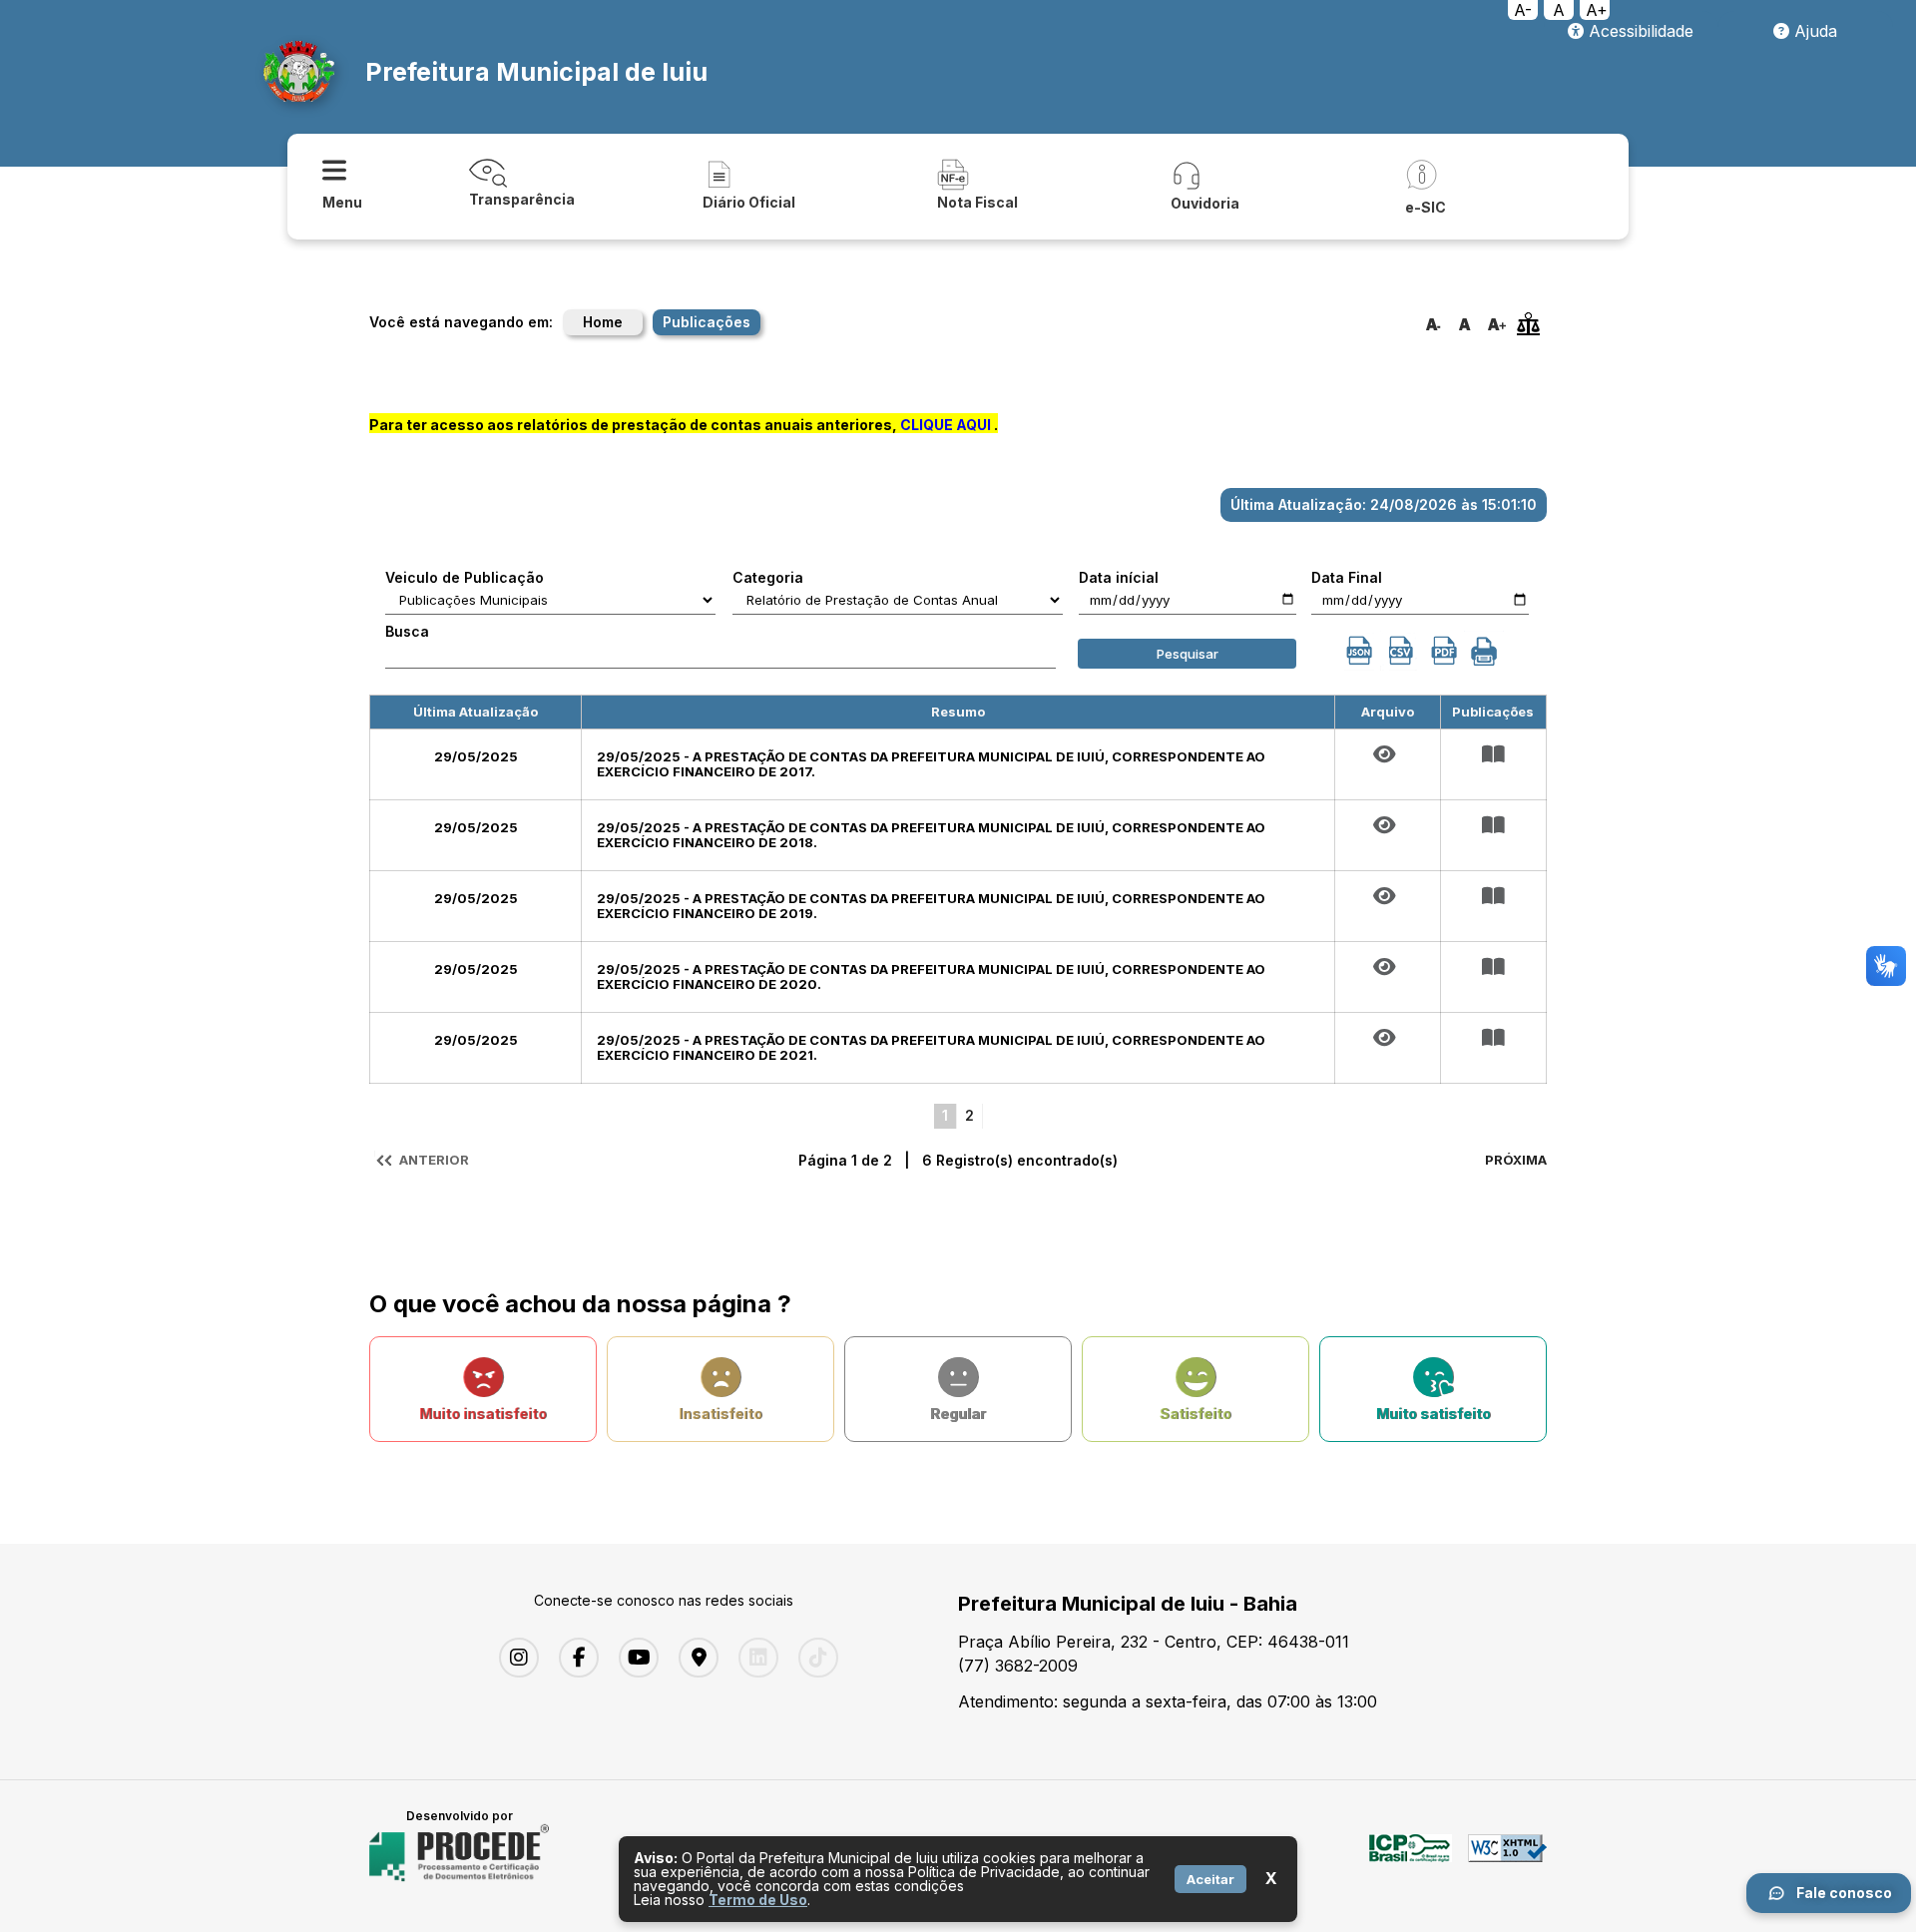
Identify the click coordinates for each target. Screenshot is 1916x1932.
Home (603, 322)
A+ (1597, 10)
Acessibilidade (1639, 31)
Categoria (768, 578)
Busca (407, 632)
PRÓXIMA (1516, 1160)
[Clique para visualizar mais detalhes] (1493, 754)
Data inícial (1119, 578)
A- (1523, 10)
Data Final (1347, 578)
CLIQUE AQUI (946, 425)
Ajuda (1813, 31)
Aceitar (1210, 1879)
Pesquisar (1188, 654)
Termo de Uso (758, 1900)
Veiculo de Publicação (465, 578)
